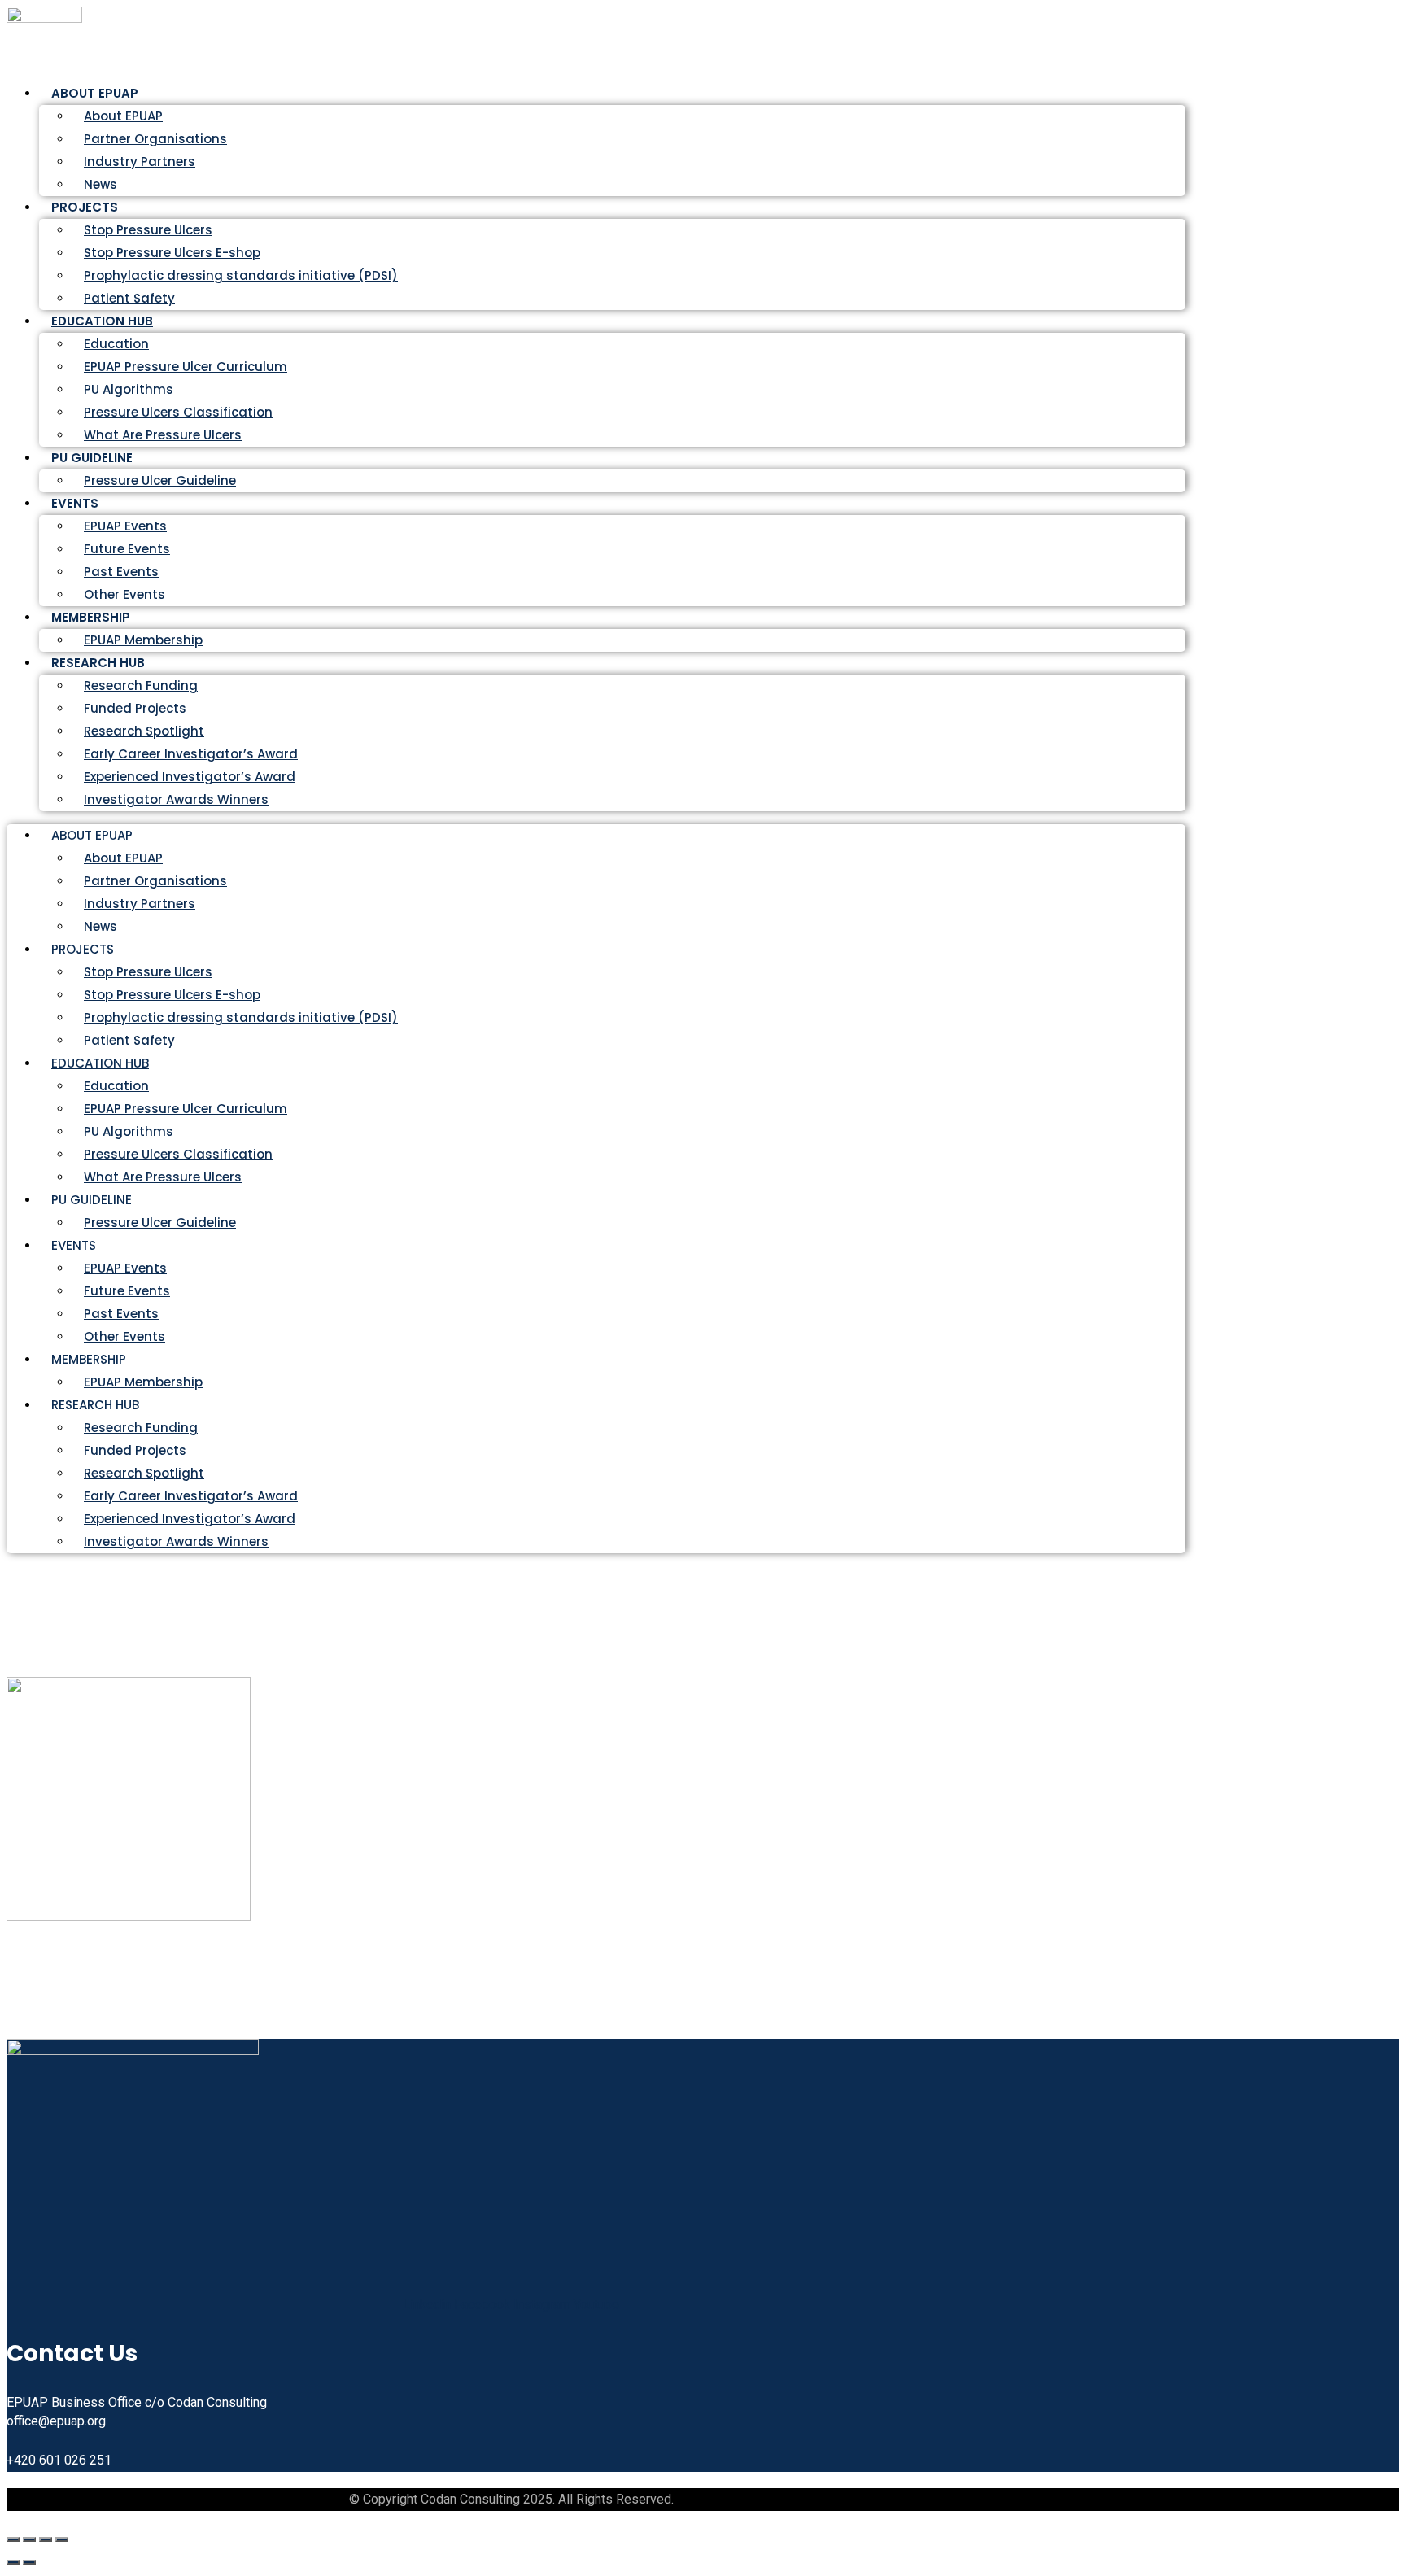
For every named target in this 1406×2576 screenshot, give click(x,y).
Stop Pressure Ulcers (148, 230)
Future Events (127, 549)
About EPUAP (123, 116)
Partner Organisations (155, 139)
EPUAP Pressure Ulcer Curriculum (186, 367)
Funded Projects (135, 708)
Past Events (121, 572)
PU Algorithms (129, 389)
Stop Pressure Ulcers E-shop (172, 253)
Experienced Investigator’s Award (190, 777)
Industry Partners (140, 162)
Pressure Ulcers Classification (178, 412)
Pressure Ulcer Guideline (160, 480)
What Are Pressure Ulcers (163, 435)
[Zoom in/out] (13, 2539)
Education (116, 344)
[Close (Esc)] (62, 2539)
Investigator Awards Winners (176, 799)
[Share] (46, 2539)
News (100, 926)
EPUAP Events (125, 526)
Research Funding (141, 685)
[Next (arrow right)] (29, 2562)
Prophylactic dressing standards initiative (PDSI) (241, 275)
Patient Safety (129, 1040)
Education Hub (102, 321)
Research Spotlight (144, 731)
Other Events (124, 1336)
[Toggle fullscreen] (29, 2539)
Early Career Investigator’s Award (191, 754)
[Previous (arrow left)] (13, 2562)
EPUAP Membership (143, 1382)
